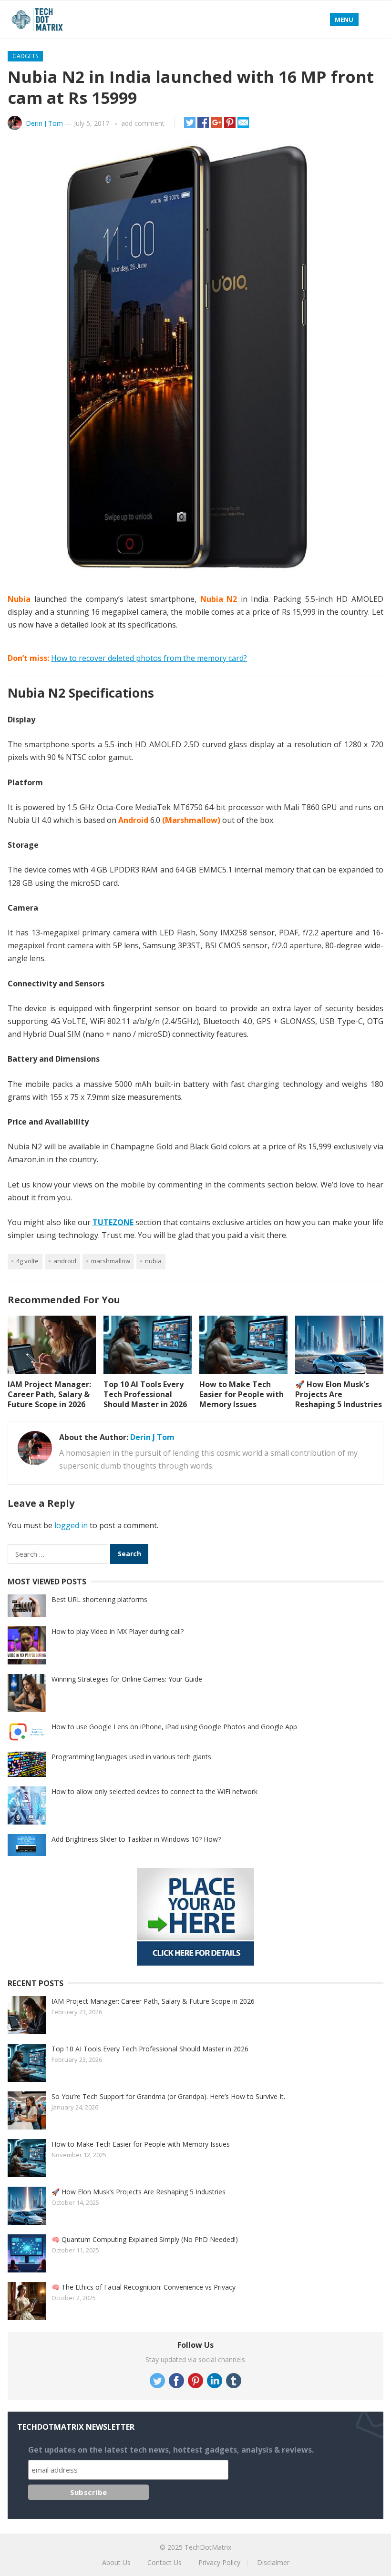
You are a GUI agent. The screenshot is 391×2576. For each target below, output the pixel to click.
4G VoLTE (27, 1261)
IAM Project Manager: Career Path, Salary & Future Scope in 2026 (49, 1394)
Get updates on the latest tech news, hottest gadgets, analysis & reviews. (171, 2450)
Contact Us (165, 2562)
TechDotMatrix (208, 2547)
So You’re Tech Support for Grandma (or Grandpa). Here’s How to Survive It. (168, 2096)
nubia (153, 1261)
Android (65, 1261)
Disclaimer (273, 2562)
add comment (143, 123)
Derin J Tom (44, 123)
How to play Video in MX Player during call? (118, 1631)
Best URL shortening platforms (99, 1599)
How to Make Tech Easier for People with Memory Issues (242, 1394)
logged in (71, 1525)
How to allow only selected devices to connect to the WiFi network (154, 1791)
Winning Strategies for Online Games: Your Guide (127, 1679)
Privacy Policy (219, 2562)
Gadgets (25, 56)
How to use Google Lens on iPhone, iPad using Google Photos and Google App (174, 1727)
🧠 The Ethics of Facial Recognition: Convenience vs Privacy (144, 2287)
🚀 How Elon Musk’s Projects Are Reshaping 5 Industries (339, 1394)
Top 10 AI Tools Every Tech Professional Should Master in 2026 (145, 1394)
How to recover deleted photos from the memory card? (149, 658)
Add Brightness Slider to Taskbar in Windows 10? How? (136, 1839)
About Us (116, 2562)
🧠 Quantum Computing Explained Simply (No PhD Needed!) (145, 2239)
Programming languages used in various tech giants (131, 1757)
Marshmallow (111, 1261)
